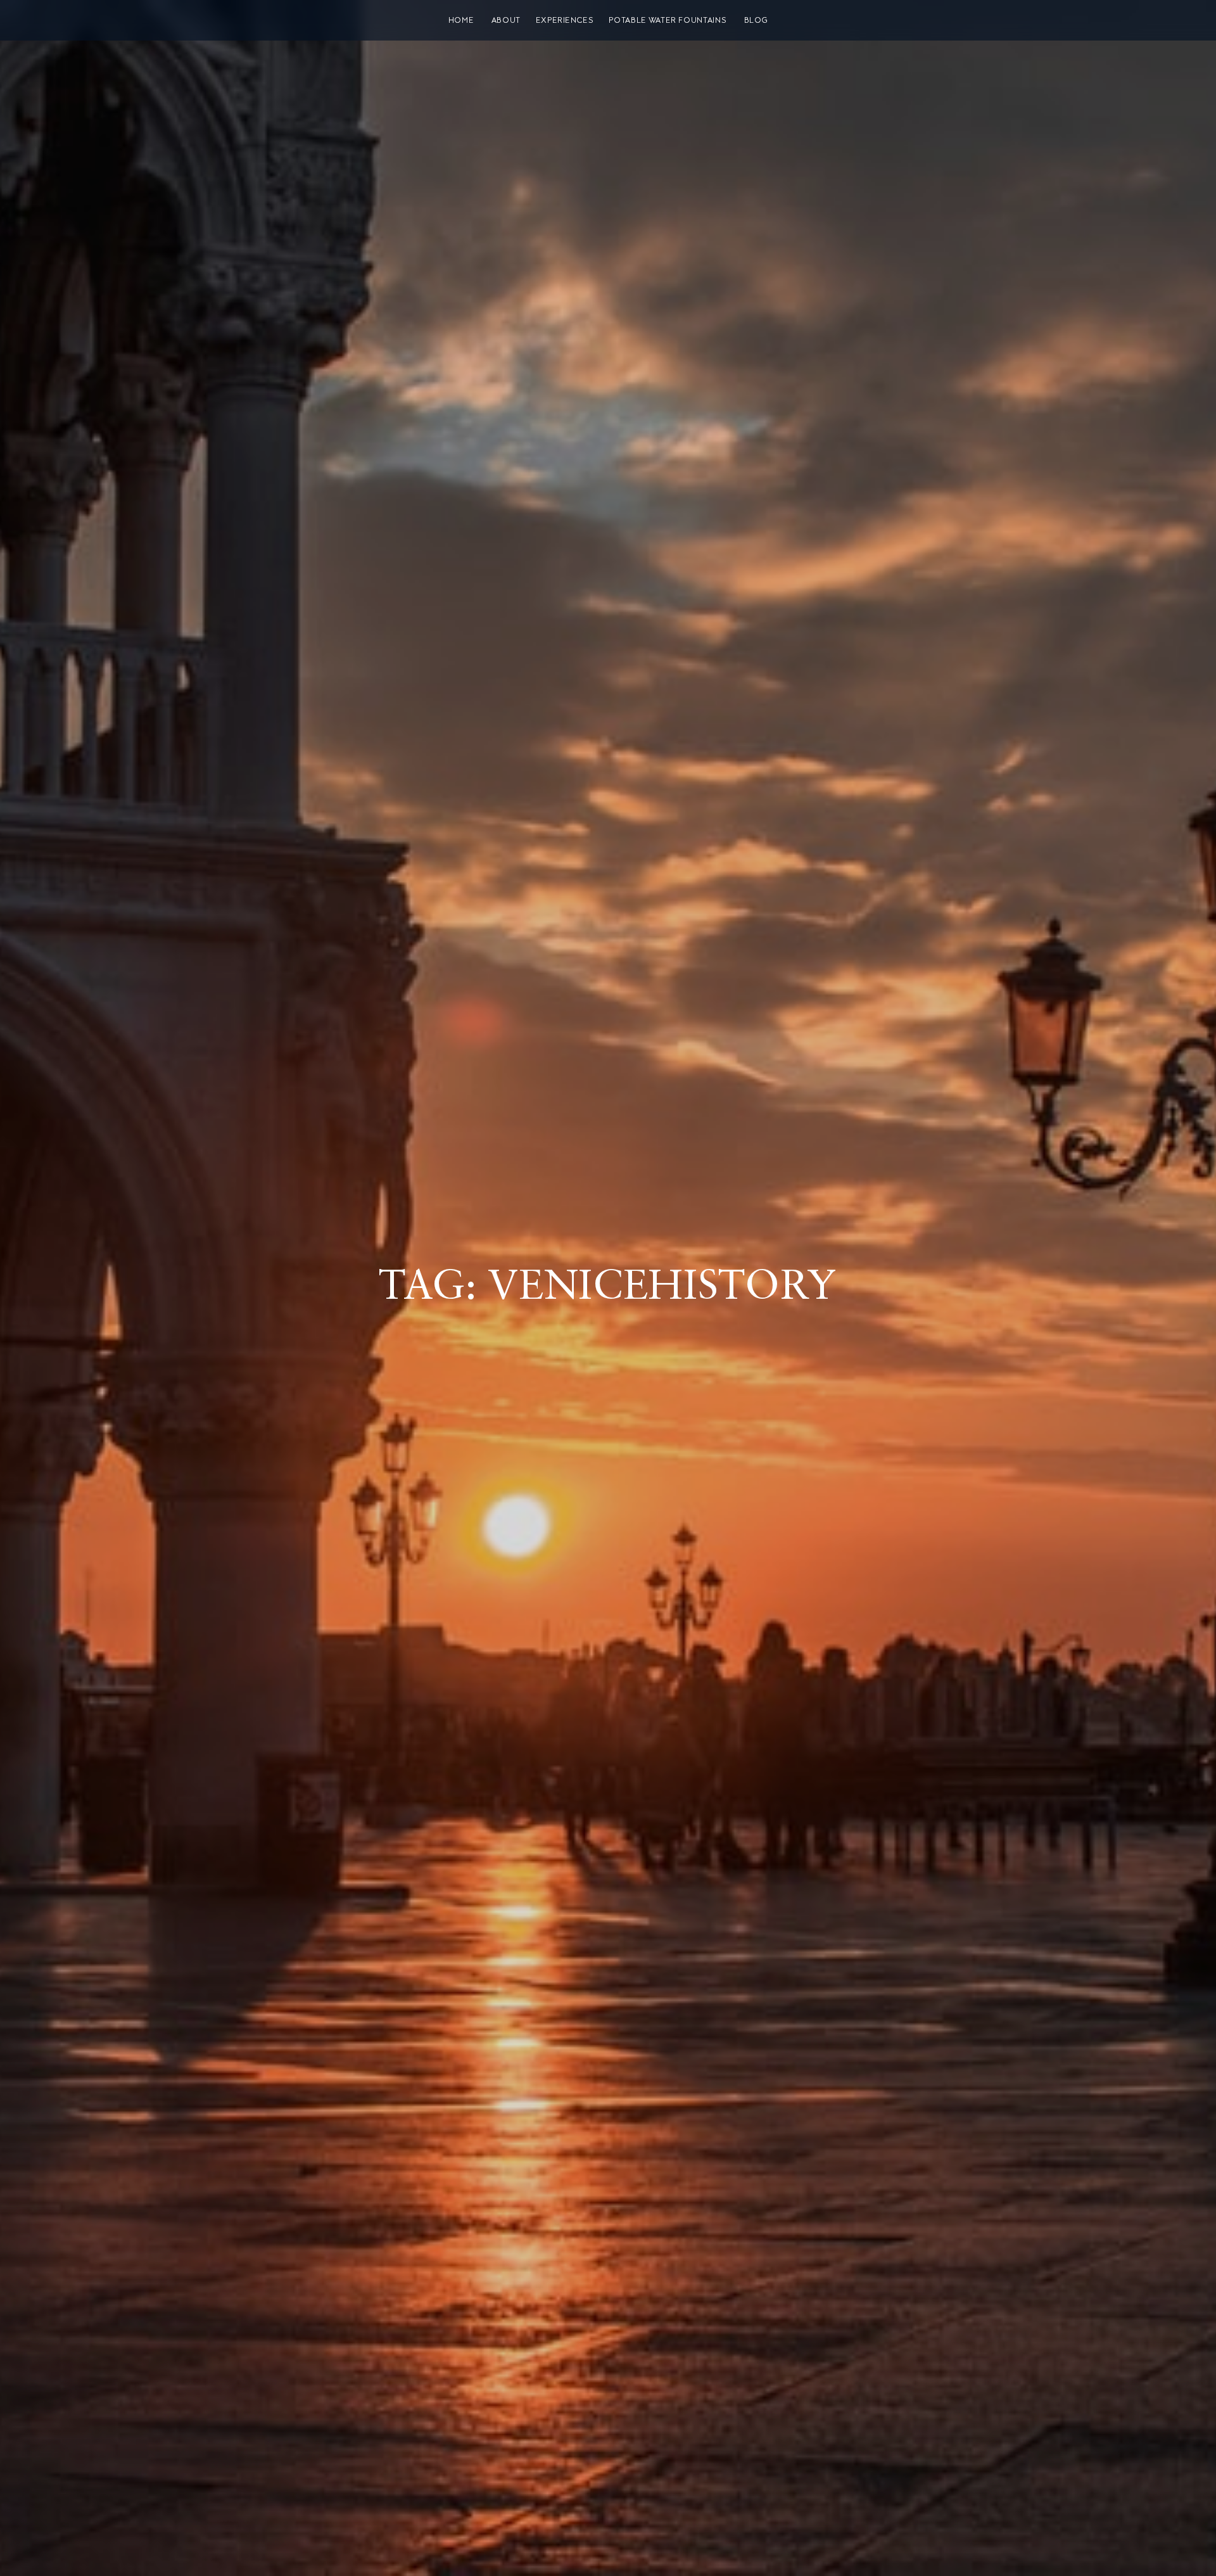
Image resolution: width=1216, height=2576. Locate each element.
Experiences (565, 20)
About (506, 20)
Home (461, 20)
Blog (756, 20)
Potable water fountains (668, 20)
